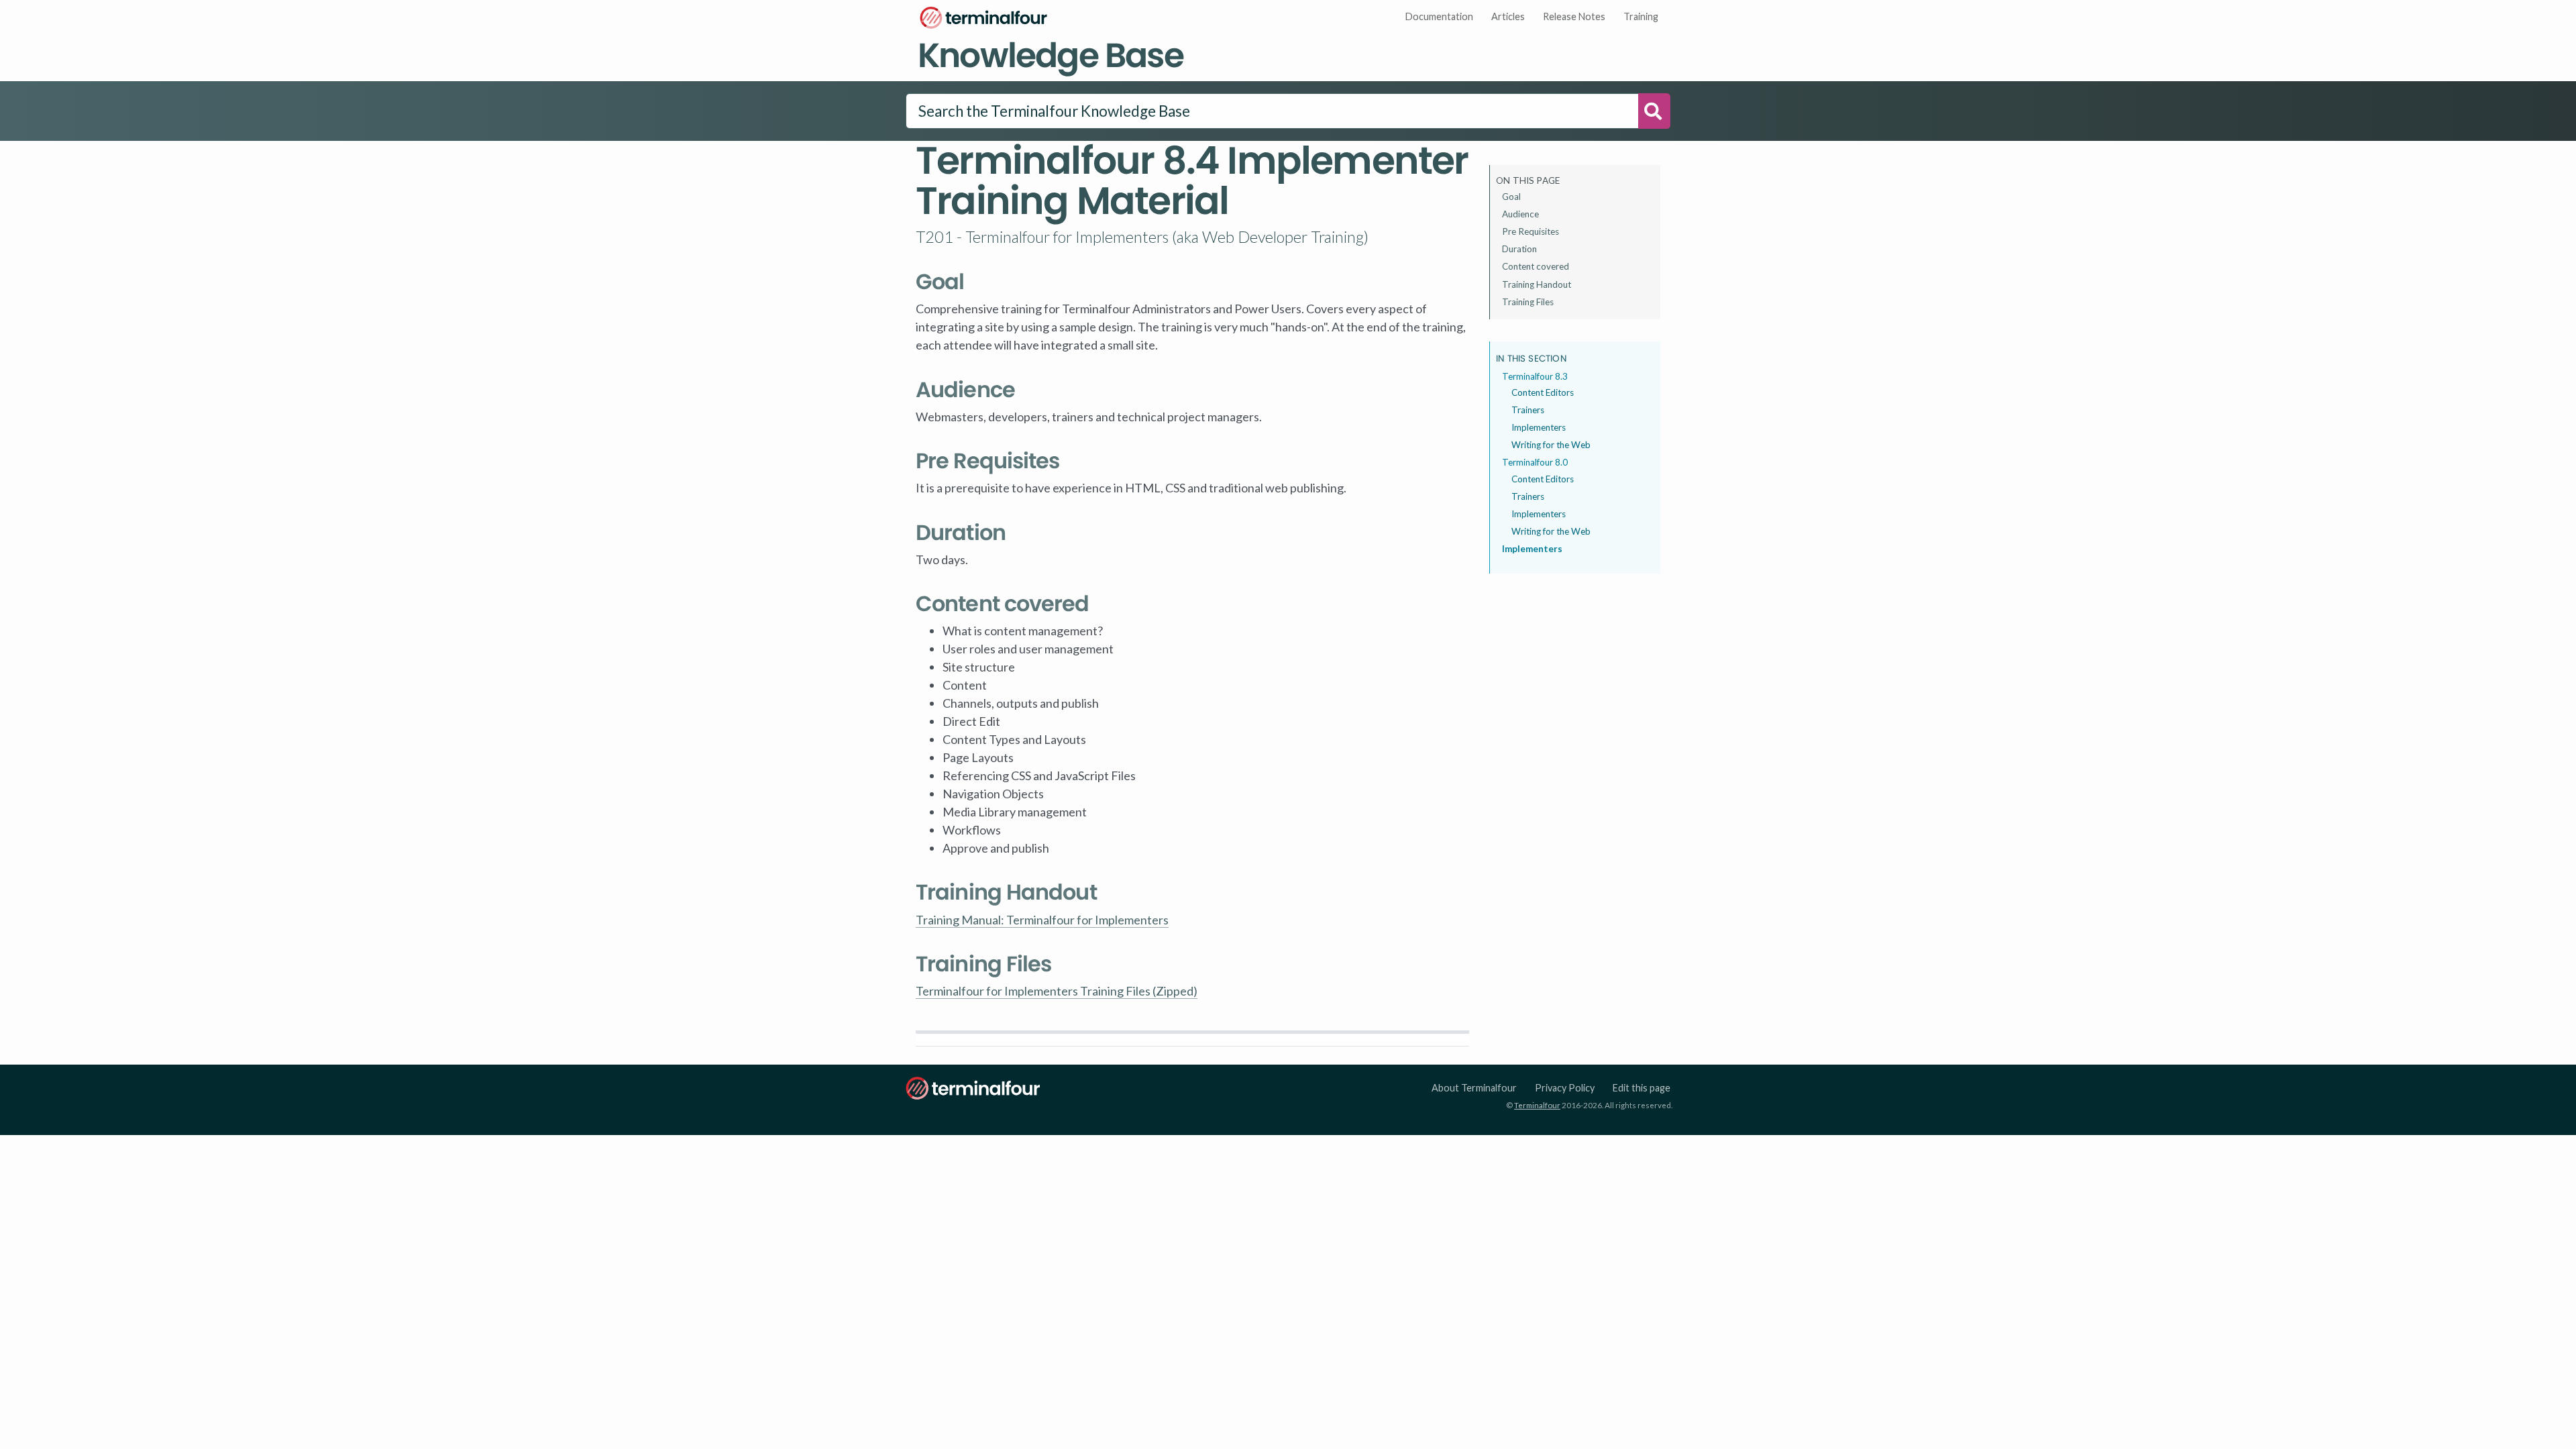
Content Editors (1543, 392)
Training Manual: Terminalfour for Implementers (1042, 920)
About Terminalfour (1474, 1088)
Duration (1519, 249)
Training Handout (1537, 284)
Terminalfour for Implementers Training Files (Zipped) (1057, 991)
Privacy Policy (1565, 1088)
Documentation (1439, 16)
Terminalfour (1537, 1105)
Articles (1508, 16)
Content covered (1536, 266)
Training (1641, 16)
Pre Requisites (1531, 231)
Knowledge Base (1051, 55)
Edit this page (1642, 1088)
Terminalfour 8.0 (1535, 462)
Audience (1520, 214)
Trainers (1528, 410)
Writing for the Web (1551, 445)
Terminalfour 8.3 (1535, 376)
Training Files (1528, 302)
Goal (1511, 197)
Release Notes (1574, 16)
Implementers (1539, 427)
